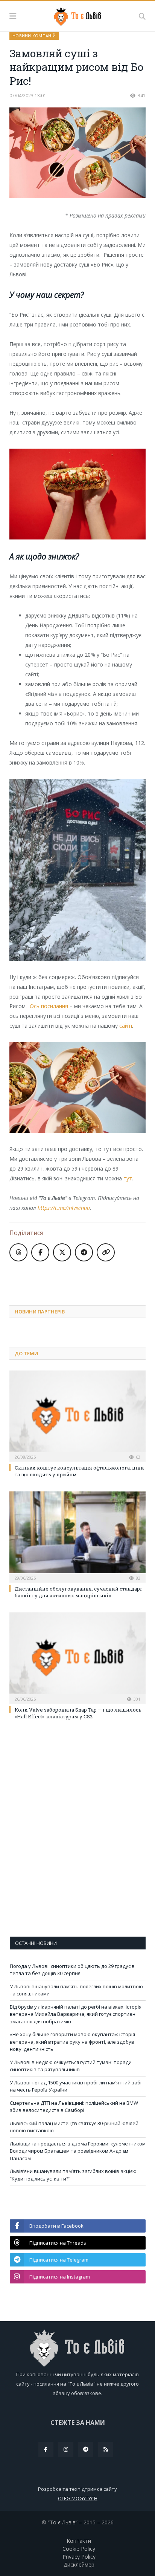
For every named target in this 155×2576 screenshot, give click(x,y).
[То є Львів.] (78, 15)
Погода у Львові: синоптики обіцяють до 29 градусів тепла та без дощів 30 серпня (72, 1970)
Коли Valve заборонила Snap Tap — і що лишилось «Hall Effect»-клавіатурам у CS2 (78, 1713)
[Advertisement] (82, 1280)
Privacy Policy (79, 2557)
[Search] (142, 16)
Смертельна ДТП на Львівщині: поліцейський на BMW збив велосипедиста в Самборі (74, 2107)
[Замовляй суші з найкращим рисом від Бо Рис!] (77, 154)
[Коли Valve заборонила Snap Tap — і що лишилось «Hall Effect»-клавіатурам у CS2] (77, 1657)
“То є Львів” (63, 2522)
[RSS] (106, 2449)
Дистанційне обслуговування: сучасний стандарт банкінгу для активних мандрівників (78, 1592)
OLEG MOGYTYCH (78, 2498)
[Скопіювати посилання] (106, 1252)
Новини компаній (34, 36)
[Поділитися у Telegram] (84, 1252)
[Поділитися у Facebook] (40, 1252)
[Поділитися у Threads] (18, 1252)
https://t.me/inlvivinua (64, 1208)
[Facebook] (46, 2449)
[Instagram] (66, 2449)
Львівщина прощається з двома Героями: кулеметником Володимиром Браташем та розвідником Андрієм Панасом (78, 2151)
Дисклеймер (79, 2565)
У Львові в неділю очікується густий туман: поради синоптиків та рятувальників (71, 2066)
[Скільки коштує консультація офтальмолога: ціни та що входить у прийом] (77, 1415)
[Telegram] (86, 2449)
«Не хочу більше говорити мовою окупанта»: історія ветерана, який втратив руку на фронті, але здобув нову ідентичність (72, 2042)
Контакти (79, 2541)
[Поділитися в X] (62, 1252)
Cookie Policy (79, 2549)
